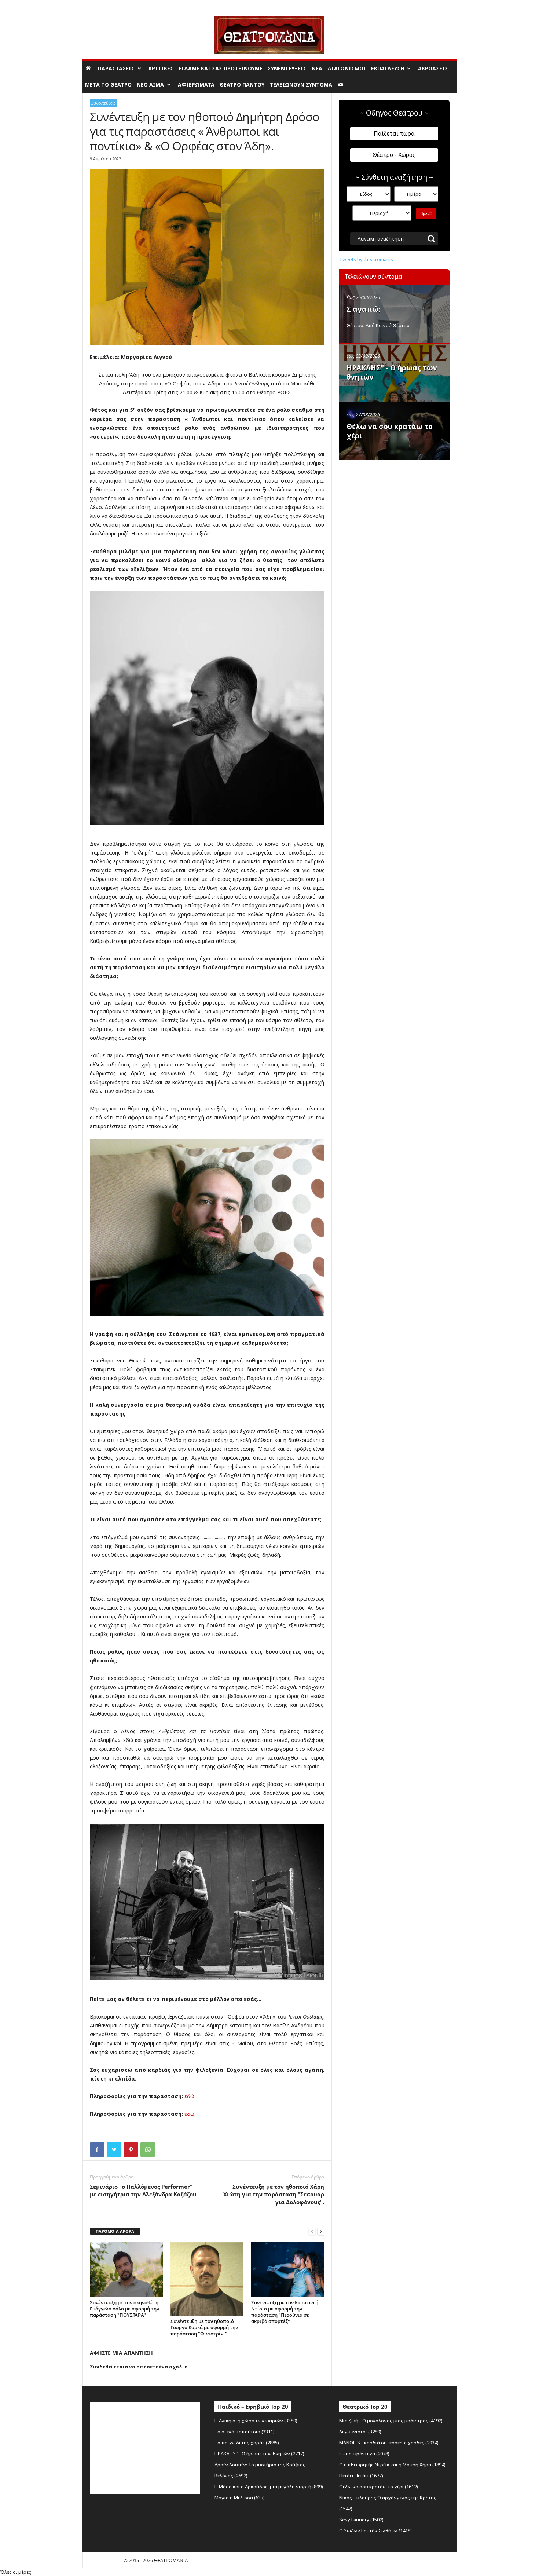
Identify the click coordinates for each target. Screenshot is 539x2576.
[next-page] (321, 2231)
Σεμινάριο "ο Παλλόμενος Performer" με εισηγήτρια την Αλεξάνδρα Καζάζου (143, 2190)
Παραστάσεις (116, 68)
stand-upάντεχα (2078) (364, 2454)
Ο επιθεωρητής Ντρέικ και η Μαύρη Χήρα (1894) (392, 2465)
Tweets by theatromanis (366, 259)
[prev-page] (312, 2231)
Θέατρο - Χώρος (394, 155)
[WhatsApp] (148, 2149)
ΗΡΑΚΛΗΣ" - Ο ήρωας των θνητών (392, 372)
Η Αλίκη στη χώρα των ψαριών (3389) (256, 2421)
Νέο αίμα (150, 85)
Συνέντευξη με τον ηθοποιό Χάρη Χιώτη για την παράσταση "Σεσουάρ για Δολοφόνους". (274, 2194)
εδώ (189, 2096)
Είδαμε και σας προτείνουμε (221, 68)
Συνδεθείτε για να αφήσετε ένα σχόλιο (139, 2367)
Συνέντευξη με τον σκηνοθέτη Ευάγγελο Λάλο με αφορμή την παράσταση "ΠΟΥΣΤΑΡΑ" (124, 2309)
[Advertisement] (394, 511)
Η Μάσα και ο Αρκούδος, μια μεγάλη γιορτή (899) (269, 2487)
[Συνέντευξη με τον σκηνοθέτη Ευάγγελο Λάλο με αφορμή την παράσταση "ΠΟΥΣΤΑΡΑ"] (126, 2270)
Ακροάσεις (433, 68)
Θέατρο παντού (242, 85)
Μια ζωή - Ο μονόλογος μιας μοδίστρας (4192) (391, 2421)
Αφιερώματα (196, 85)
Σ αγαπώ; (363, 309)
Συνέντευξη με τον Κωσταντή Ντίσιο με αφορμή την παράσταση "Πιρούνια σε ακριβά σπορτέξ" (285, 2312)
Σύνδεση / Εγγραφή (103, 5)
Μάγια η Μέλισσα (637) (240, 2498)
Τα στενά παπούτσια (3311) (245, 2432)
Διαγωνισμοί (347, 68)
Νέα (317, 68)
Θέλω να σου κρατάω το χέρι (390, 431)
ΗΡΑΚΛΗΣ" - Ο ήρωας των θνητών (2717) (259, 2454)
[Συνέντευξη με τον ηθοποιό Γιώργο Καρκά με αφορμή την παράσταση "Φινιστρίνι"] (207, 2279)
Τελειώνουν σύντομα (301, 85)
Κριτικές (161, 68)
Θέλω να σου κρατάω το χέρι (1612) (379, 2487)
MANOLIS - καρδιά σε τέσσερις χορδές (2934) (389, 2443)
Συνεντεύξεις (287, 68)
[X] (114, 2149)
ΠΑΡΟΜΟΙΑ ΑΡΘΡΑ (115, 2231)
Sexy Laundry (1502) (361, 2520)
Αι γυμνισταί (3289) (360, 2432)
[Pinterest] (131, 2149)
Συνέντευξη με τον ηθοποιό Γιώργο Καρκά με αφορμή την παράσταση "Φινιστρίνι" (204, 2327)
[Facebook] (97, 2149)
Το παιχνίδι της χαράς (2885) (247, 2443)
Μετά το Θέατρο (108, 85)
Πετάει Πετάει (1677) (361, 2476)
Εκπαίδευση (388, 68)
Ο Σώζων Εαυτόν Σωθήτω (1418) (375, 2531)
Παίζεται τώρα (394, 133)
